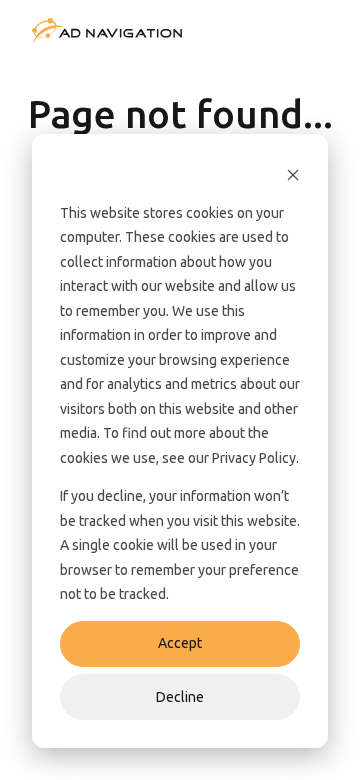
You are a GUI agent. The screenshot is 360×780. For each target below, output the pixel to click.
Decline (180, 697)
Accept (180, 643)
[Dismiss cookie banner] (293, 174)
